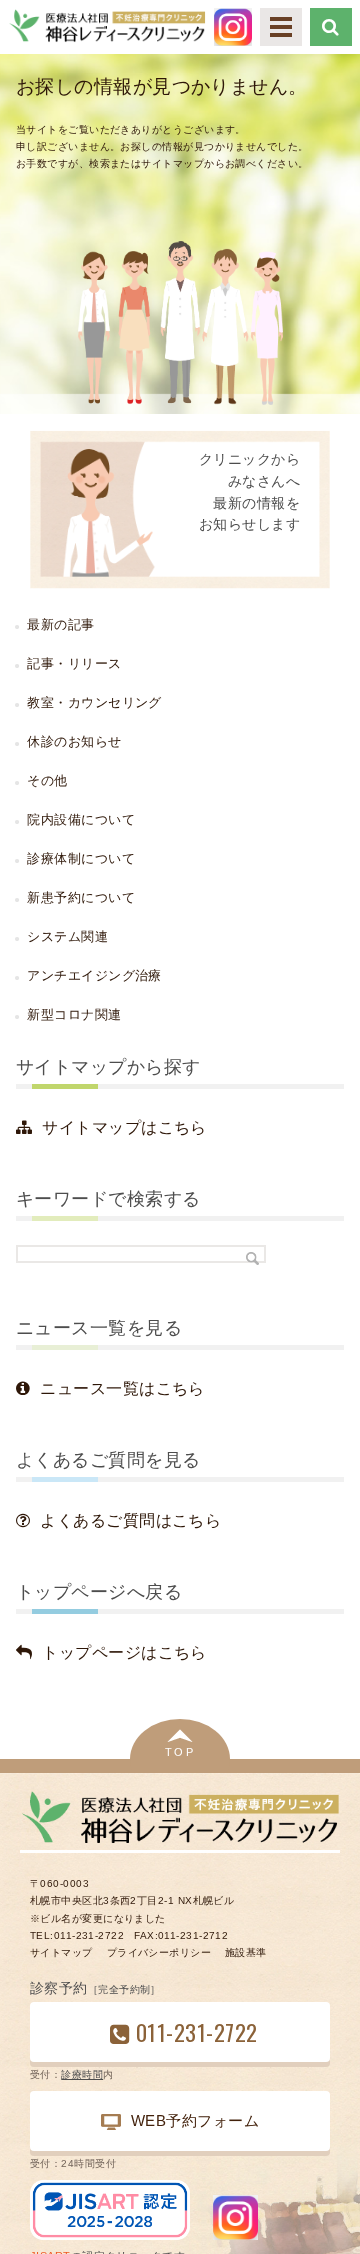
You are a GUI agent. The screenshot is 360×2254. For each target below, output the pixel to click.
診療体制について (81, 858)
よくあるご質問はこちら (130, 1520)
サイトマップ (61, 1952)
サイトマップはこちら (124, 1127)
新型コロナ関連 (74, 1014)
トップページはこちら (124, 1652)
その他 (47, 780)
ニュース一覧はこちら (122, 1388)
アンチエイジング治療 (94, 975)
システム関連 (67, 936)
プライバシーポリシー (159, 1952)
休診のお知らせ (74, 741)
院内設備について (81, 819)
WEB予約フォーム (195, 2120)
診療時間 (82, 2074)
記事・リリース (74, 663)
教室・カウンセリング (94, 702)
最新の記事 (60, 624)
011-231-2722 (196, 2031)
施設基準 (246, 1952)
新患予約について (81, 897)
